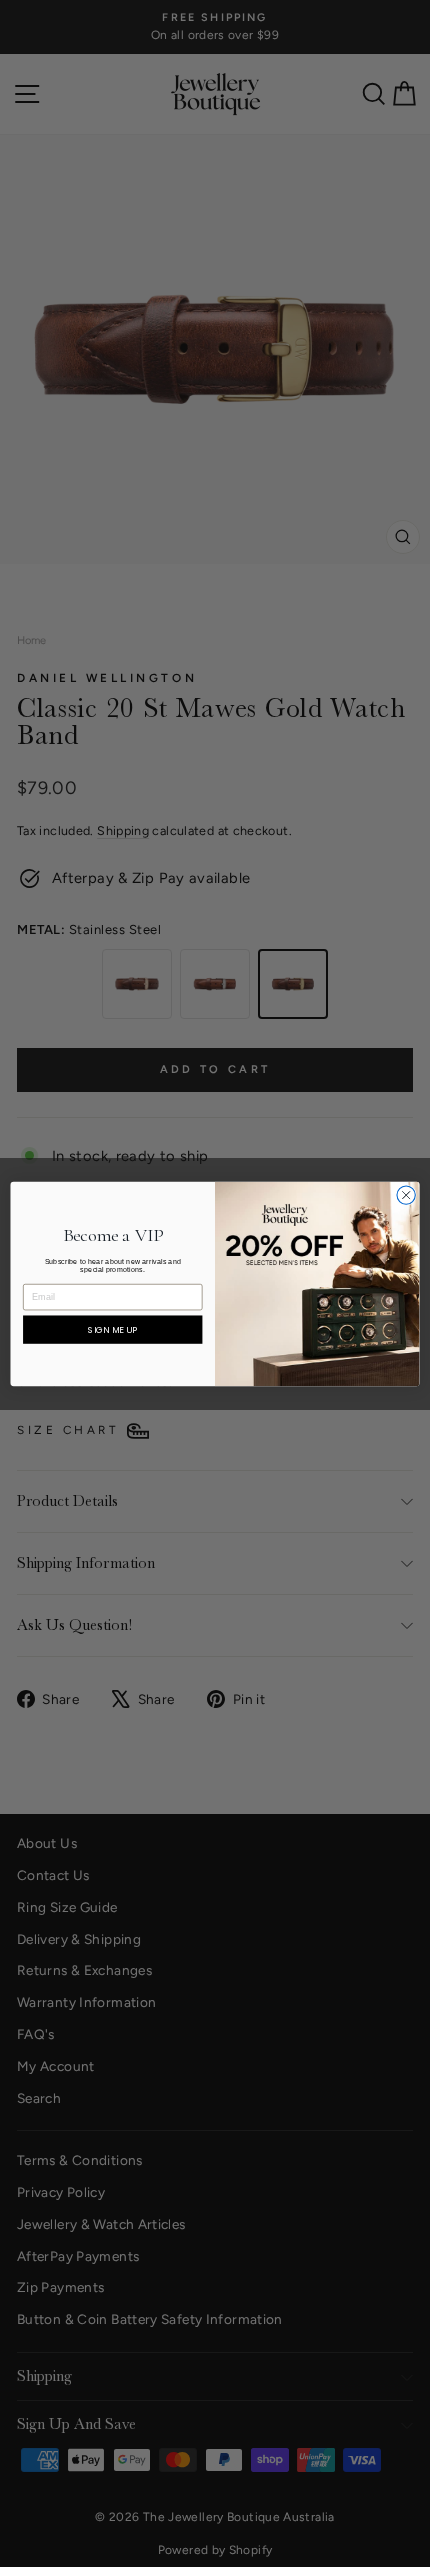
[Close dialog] (406, 1194)
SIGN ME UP (112, 1329)
